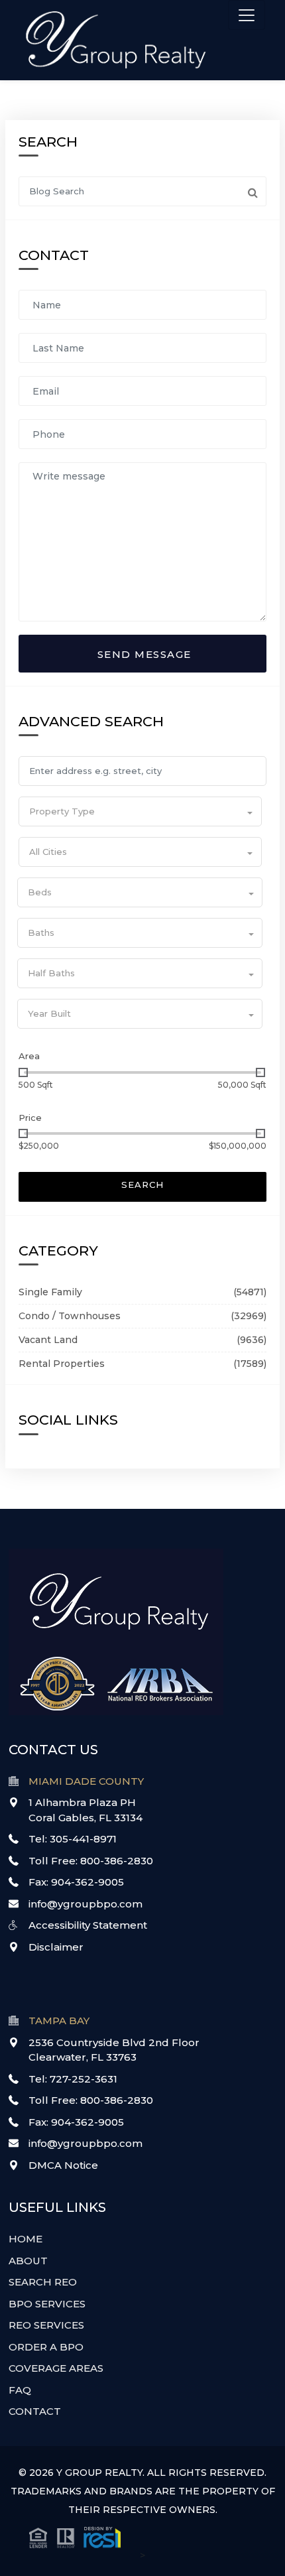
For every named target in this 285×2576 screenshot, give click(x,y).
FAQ (20, 2390)
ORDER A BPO (46, 2347)
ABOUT (28, 2261)
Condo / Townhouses (70, 1316)
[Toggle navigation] (247, 15)
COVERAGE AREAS (56, 2368)
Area (29, 1056)
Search (142, 1185)
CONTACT (35, 2411)
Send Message (144, 654)
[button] (140, 811)
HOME (26, 2239)
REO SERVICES (46, 2325)
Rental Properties (62, 1364)
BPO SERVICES (47, 2304)
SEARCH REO (43, 2282)
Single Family (50, 1292)
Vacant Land (48, 1340)
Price (30, 1118)
